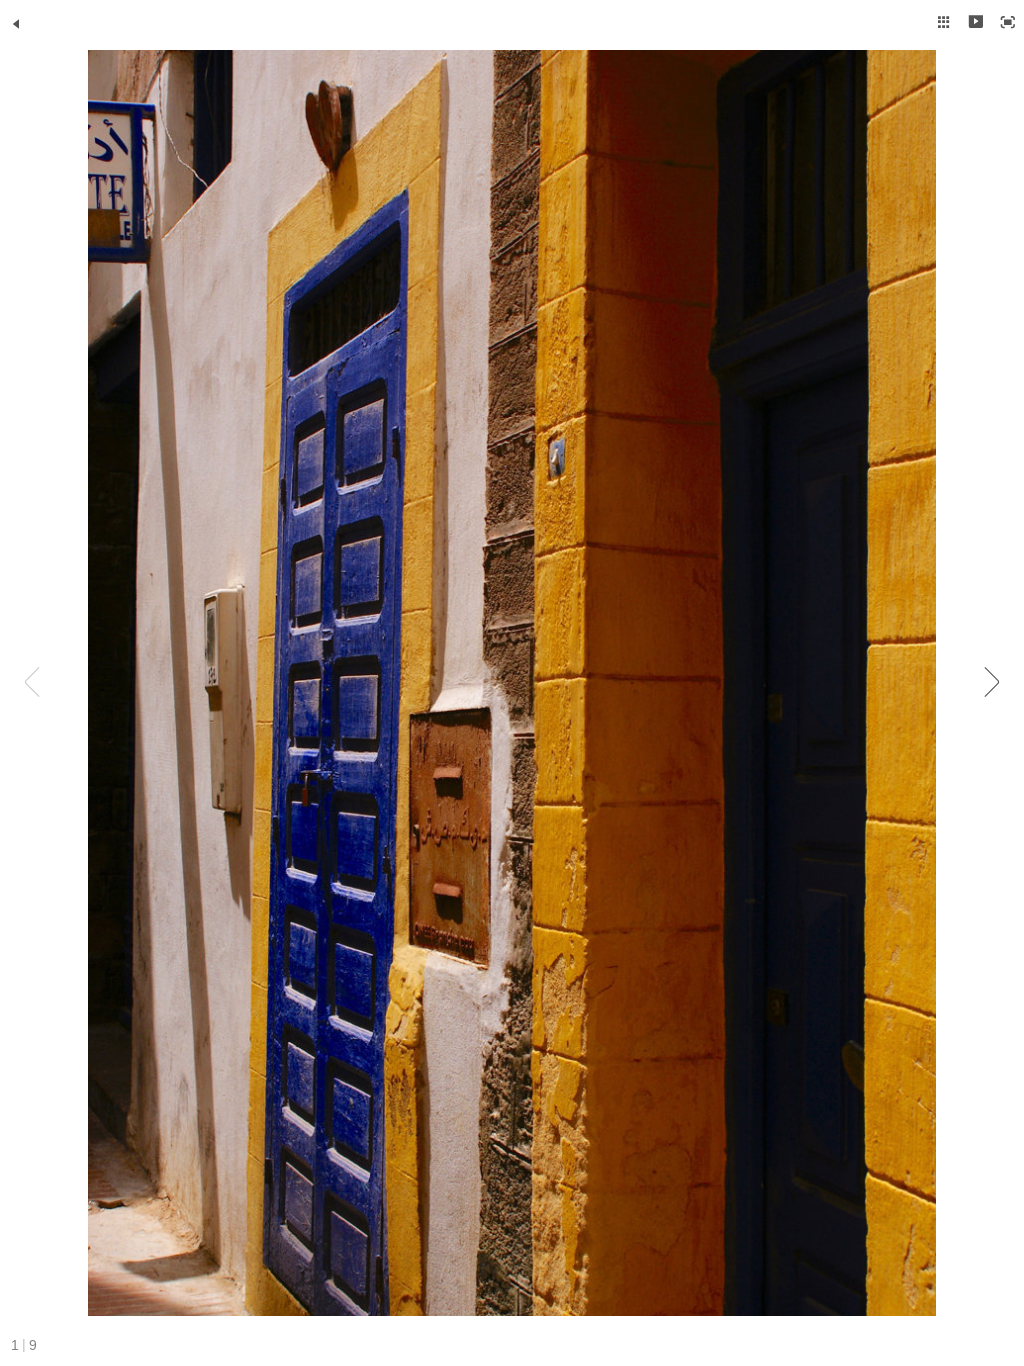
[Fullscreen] (1008, 22)
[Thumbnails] (944, 22)
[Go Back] (16, 24)
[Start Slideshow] (976, 22)
